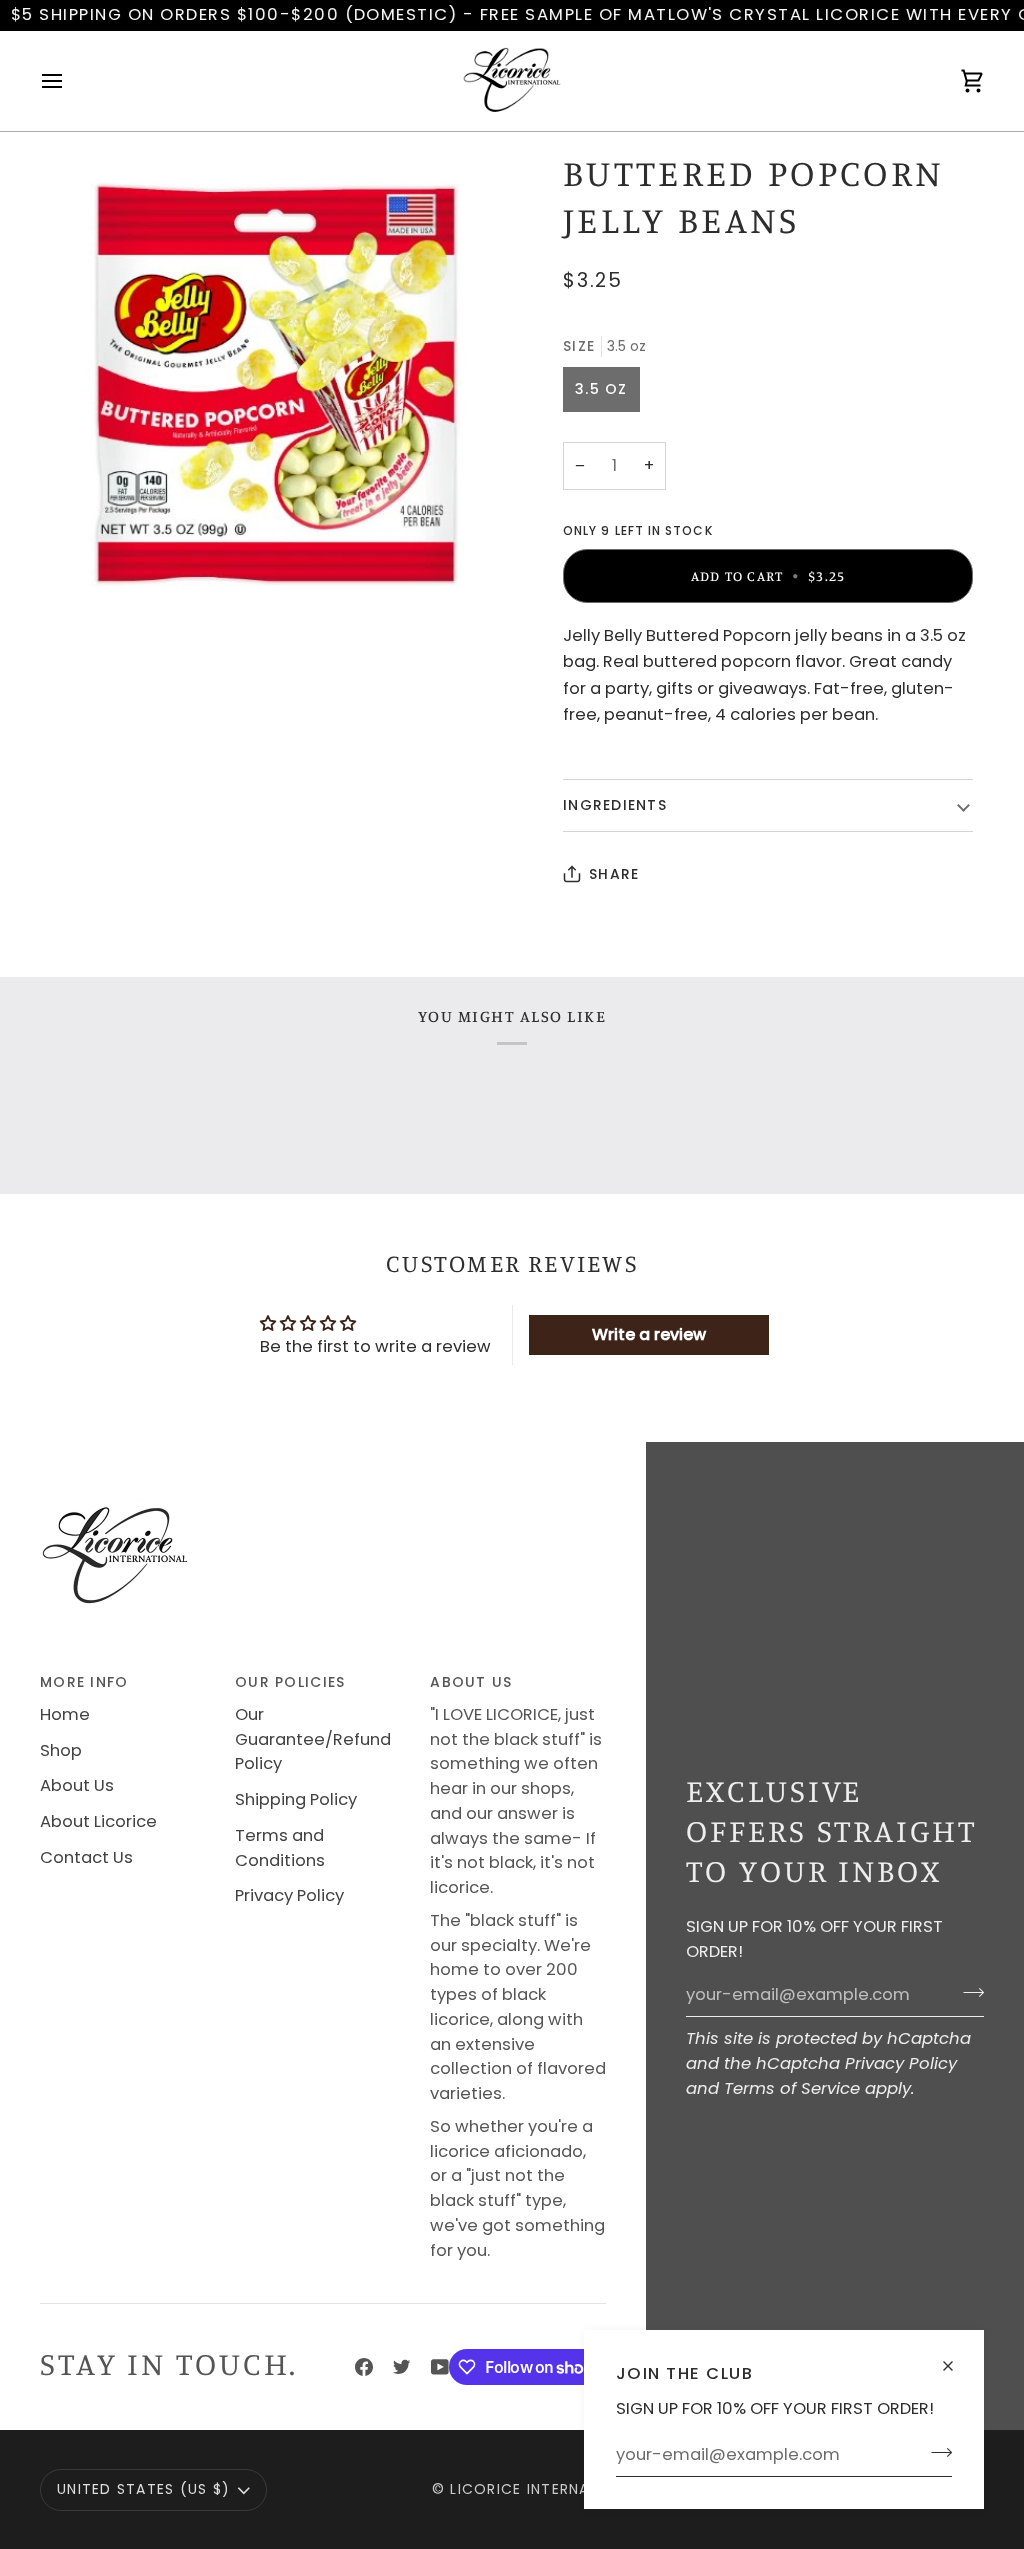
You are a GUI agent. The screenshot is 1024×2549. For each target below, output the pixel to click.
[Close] (956, 2357)
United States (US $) (143, 2489)
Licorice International (547, 2489)
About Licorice (98, 1821)
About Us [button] (471, 1682)
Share (614, 874)
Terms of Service (792, 2088)
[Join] (935, 2452)
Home (65, 1714)
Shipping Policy (296, 1799)
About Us (77, 1785)
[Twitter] (402, 2367)
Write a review (649, 1334)
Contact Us (86, 1857)
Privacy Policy (901, 2063)
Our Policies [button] (290, 1682)
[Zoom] (276, 386)
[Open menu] (70, 81)
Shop (61, 1750)
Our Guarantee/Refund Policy (313, 1739)
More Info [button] (84, 1682)
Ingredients (615, 805)
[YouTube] (440, 2367)
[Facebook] (364, 2367)
